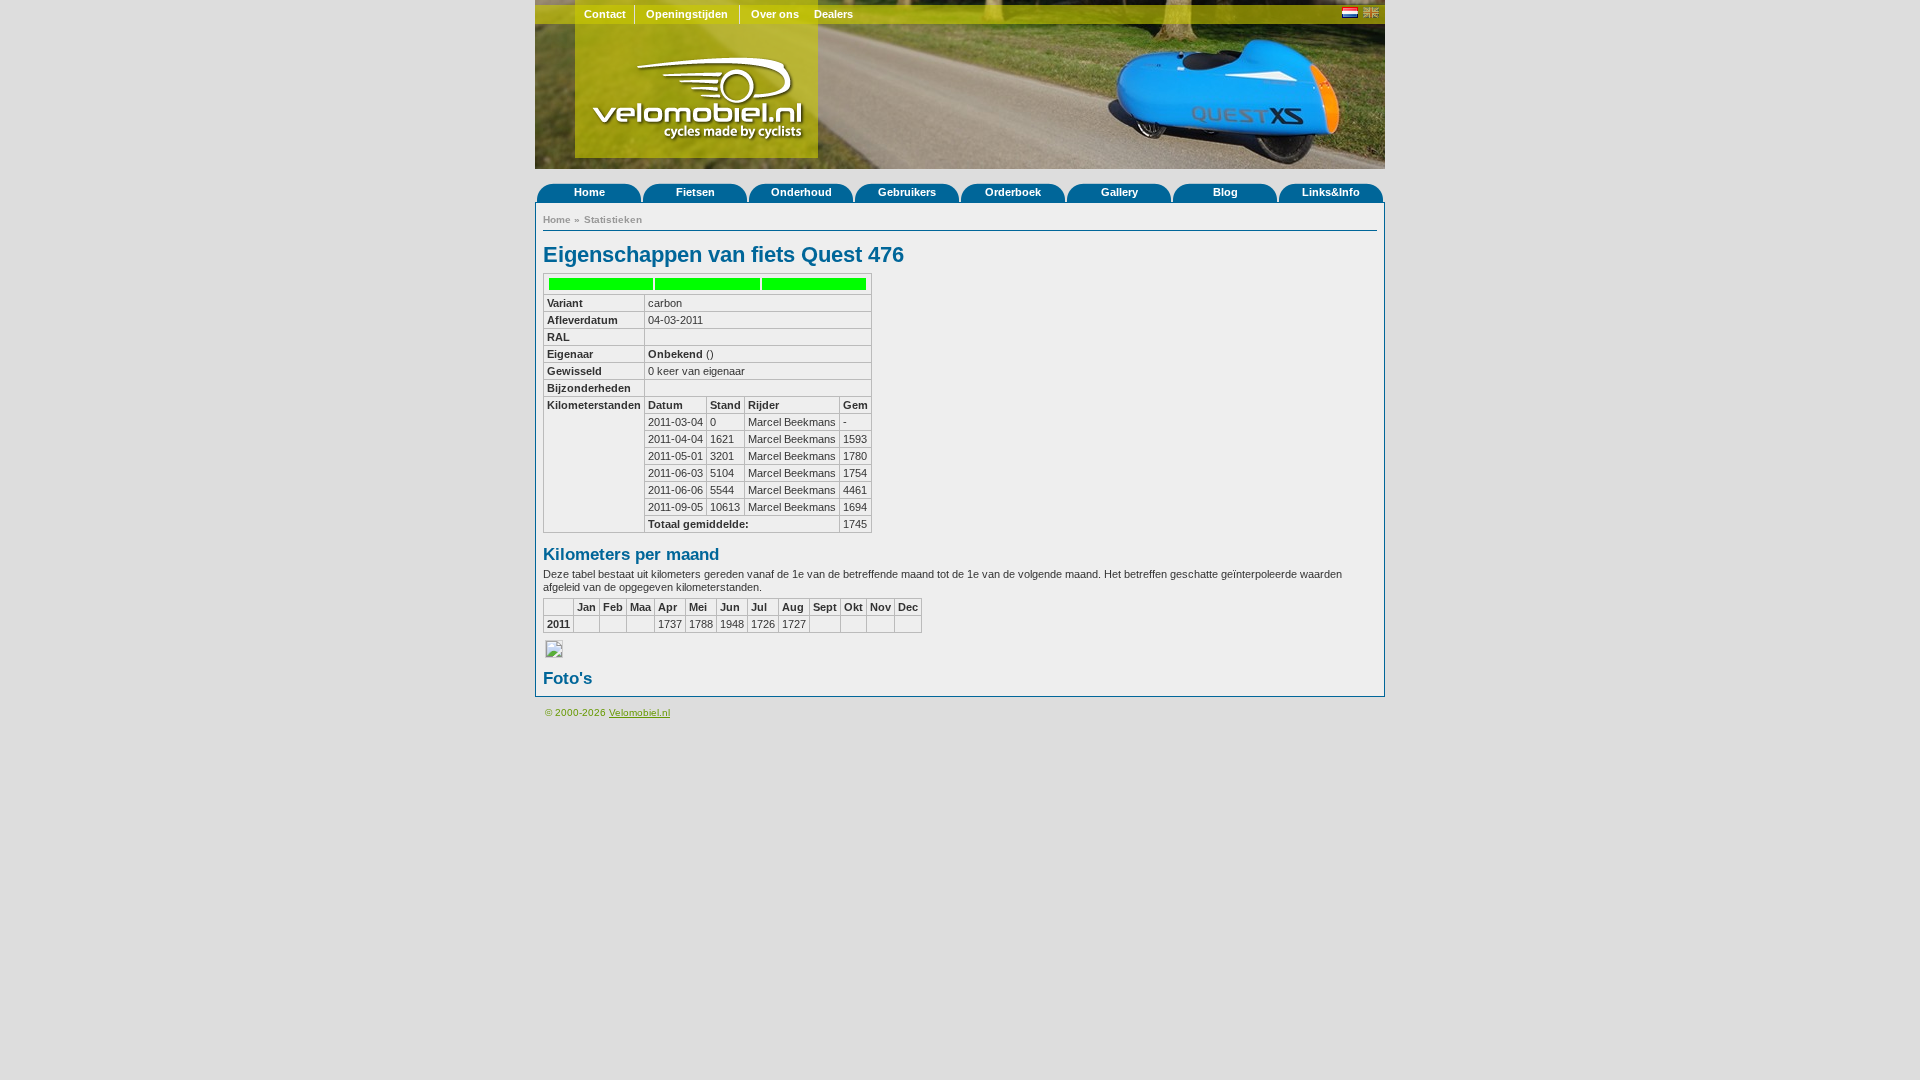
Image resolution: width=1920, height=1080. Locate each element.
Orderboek (1013, 192)
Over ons (775, 14)
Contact (605, 14)
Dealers (833, 14)
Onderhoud (801, 192)
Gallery (1119, 192)
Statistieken (613, 219)
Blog (1225, 192)
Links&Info (1331, 192)
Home (589, 192)
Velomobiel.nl (639, 712)
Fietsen (695, 192)
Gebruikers (907, 192)
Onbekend (675, 354)
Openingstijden (687, 14)
